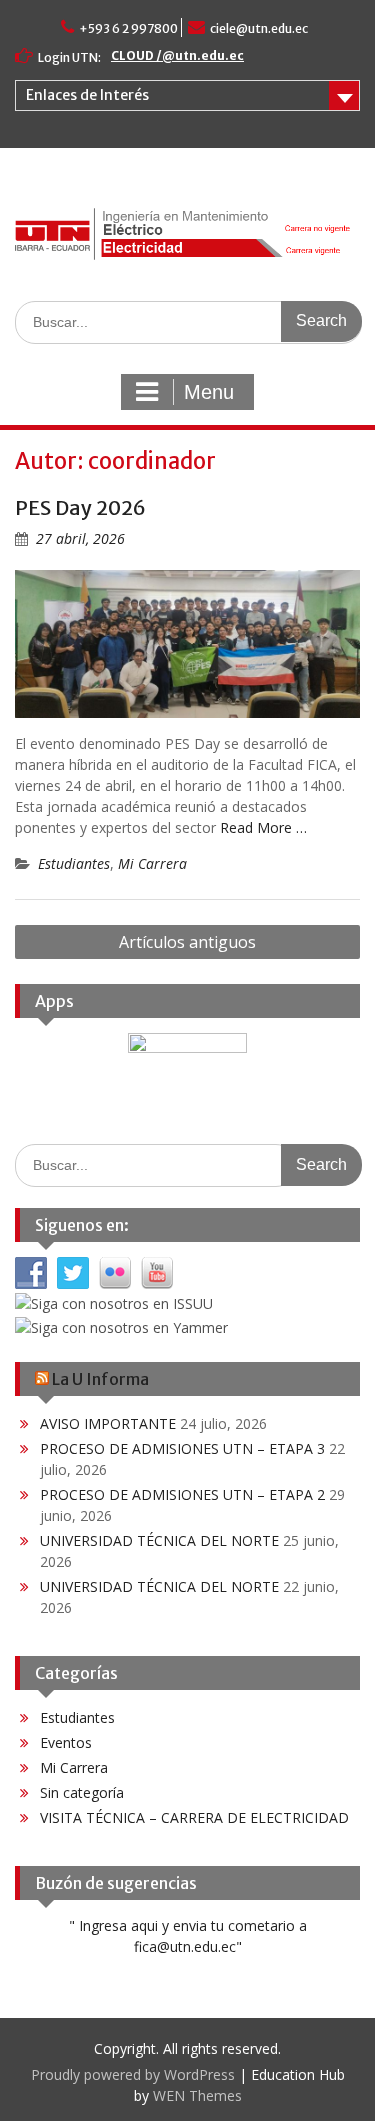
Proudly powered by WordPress (133, 2074)
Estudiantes (74, 863)
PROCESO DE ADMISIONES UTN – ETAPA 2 (182, 1494)
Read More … (263, 827)
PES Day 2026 (80, 507)
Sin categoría (82, 1792)
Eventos (66, 1742)
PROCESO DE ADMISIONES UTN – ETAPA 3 (182, 1448)
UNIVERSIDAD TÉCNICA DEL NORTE (159, 1540)
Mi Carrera (152, 863)
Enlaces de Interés (87, 95)
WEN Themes (197, 2095)
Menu (209, 392)
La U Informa (100, 1379)
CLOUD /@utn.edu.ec (177, 55)
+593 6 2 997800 (128, 28)
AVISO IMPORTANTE (108, 1423)
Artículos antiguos (187, 942)
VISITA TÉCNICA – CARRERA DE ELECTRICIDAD (194, 1817)
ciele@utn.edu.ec (259, 28)
